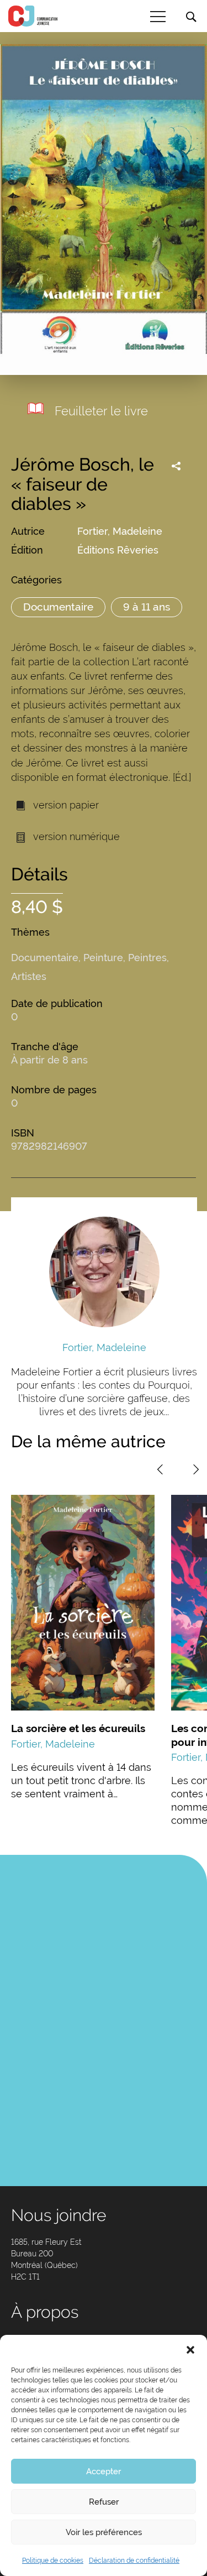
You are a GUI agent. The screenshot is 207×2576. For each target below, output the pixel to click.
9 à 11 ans (147, 607)
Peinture (103, 958)
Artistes (29, 976)
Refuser (104, 2502)
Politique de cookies (53, 2561)
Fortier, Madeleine (120, 531)
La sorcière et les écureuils (78, 1728)
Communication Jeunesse (33, 16)
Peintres (147, 958)
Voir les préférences (104, 2532)
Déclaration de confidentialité (134, 2561)
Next (196, 1469)
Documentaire (58, 607)
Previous (160, 1469)
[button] (190, 2349)
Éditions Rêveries (118, 550)
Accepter (104, 2471)
